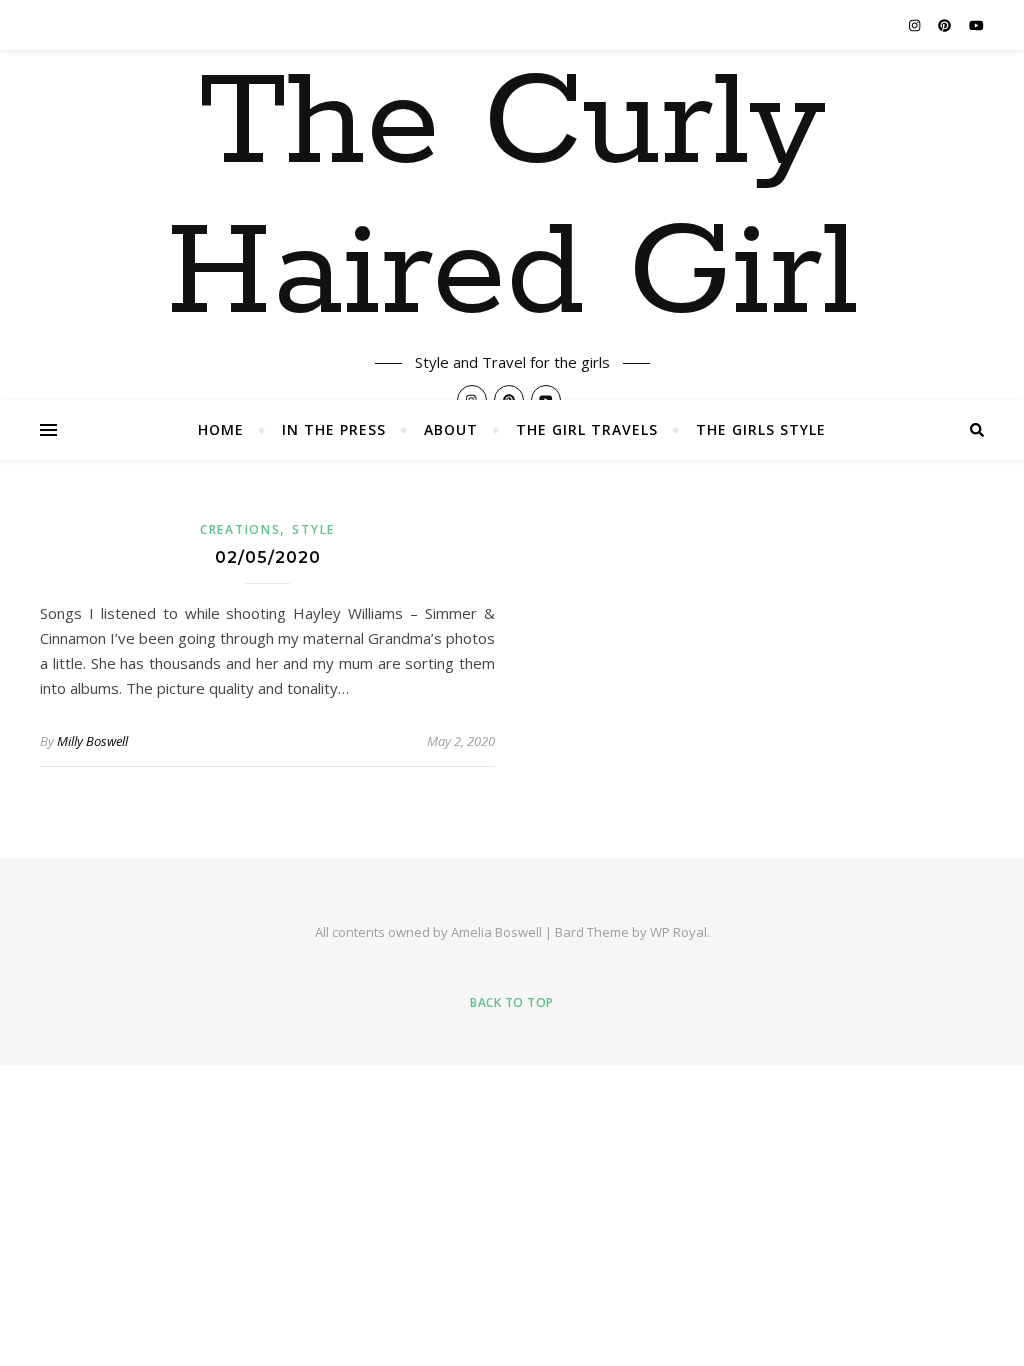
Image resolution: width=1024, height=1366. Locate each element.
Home (221, 429)
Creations (240, 529)
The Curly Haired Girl (512, 200)
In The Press (334, 429)
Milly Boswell (92, 741)
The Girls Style (761, 429)
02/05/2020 (268, 557)
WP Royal (678, 932)
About (451, 429)
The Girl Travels (587, 429)
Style (313, 529)
